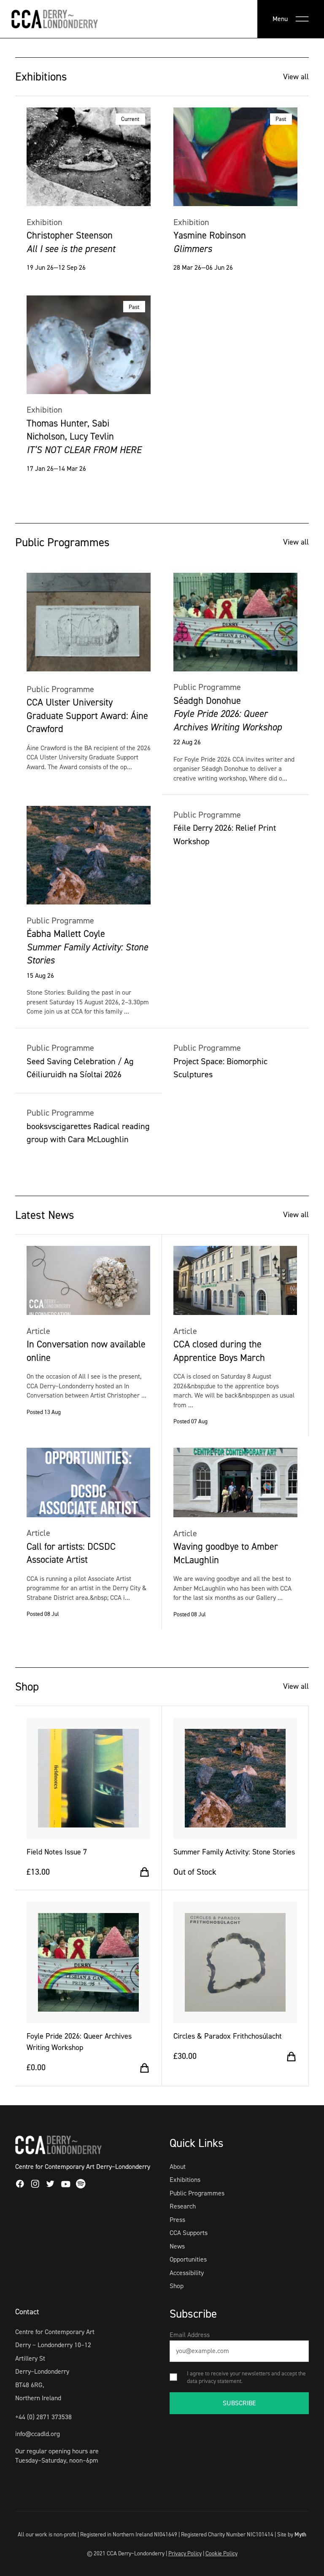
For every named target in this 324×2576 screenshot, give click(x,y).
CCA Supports (189, 2233)
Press (177, 2220)
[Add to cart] (144, 1872)
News (177, 2246)
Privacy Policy (185, 2553)
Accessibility (187, 2273)
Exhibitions (185, 2180)
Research (183, 2206)
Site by (292, 2534)
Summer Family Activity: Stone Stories (234, 1852)
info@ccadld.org (38, 2434)
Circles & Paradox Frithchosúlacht (228, 2036)
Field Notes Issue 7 (57, 1852)
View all (296, 77)
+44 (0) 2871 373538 (43, 2417)
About (178, 2167)
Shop (177, 2286)
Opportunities (188, 2259)
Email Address (190, 2335)
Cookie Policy (221, 2553)
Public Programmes (197, 2193)
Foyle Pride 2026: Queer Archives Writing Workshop (79, 2042)
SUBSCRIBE (239, 2403)
